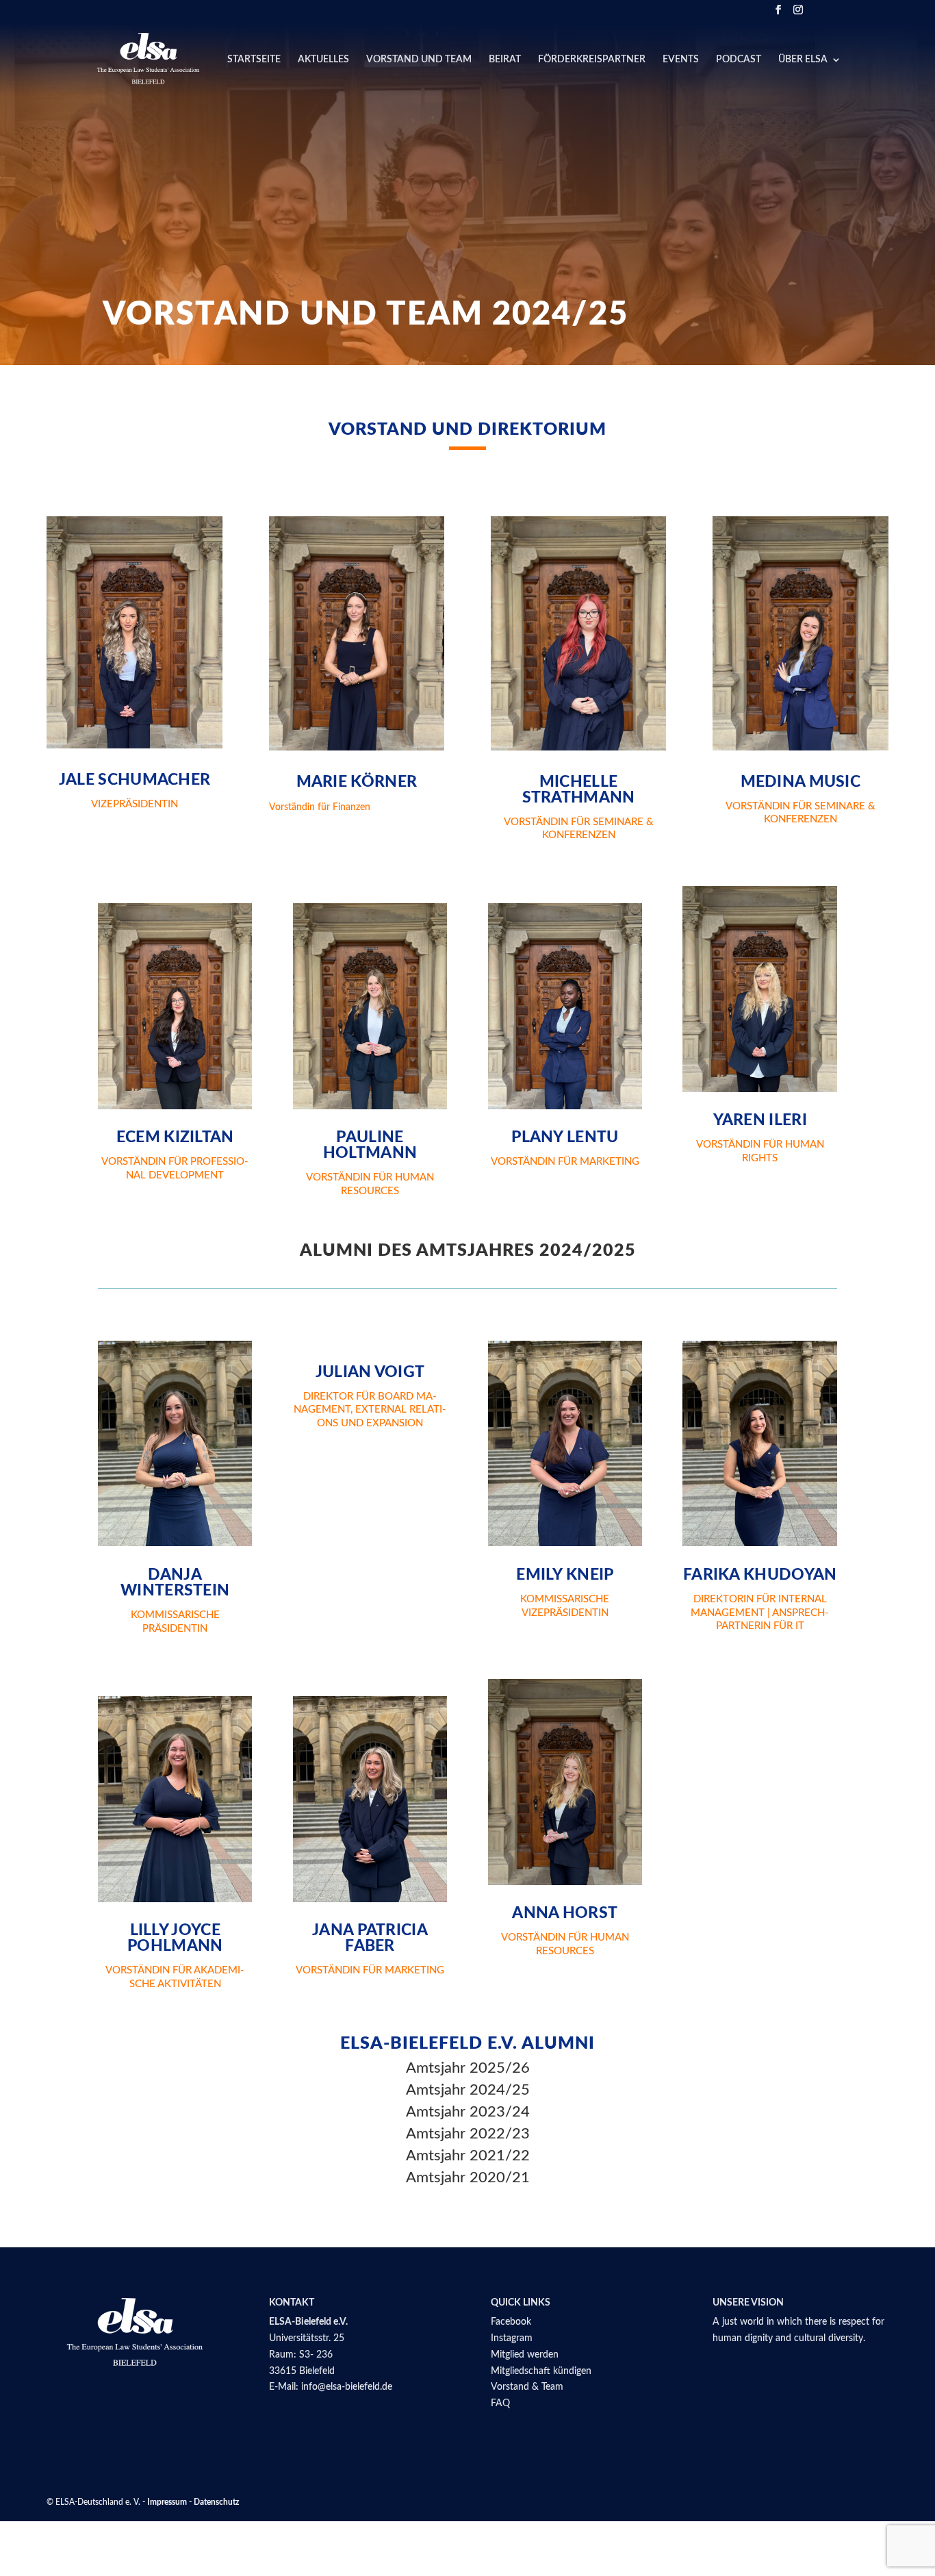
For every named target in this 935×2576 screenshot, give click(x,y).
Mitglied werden (525, 2355)
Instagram (512, 2338)
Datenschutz (217, 2502)
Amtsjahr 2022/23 (468, 2134)
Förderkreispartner (592, 60)
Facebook (511, 2322)
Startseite (254, 60)
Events (681, 60)
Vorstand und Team (419, 60)
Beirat (505, 60)
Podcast (739, 60)
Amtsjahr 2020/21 (468, 2177)
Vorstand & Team (527, 2387)
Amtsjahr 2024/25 (468, 2090)
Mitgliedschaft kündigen (541, 2371)
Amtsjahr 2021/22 (468, 2156)
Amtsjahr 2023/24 (468, 2112)
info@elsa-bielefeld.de (347, 2387)
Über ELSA (803, 60)
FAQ (500, 2403)
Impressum (167, 2502)
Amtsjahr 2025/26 (468, 2068)
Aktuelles (323, 60)
